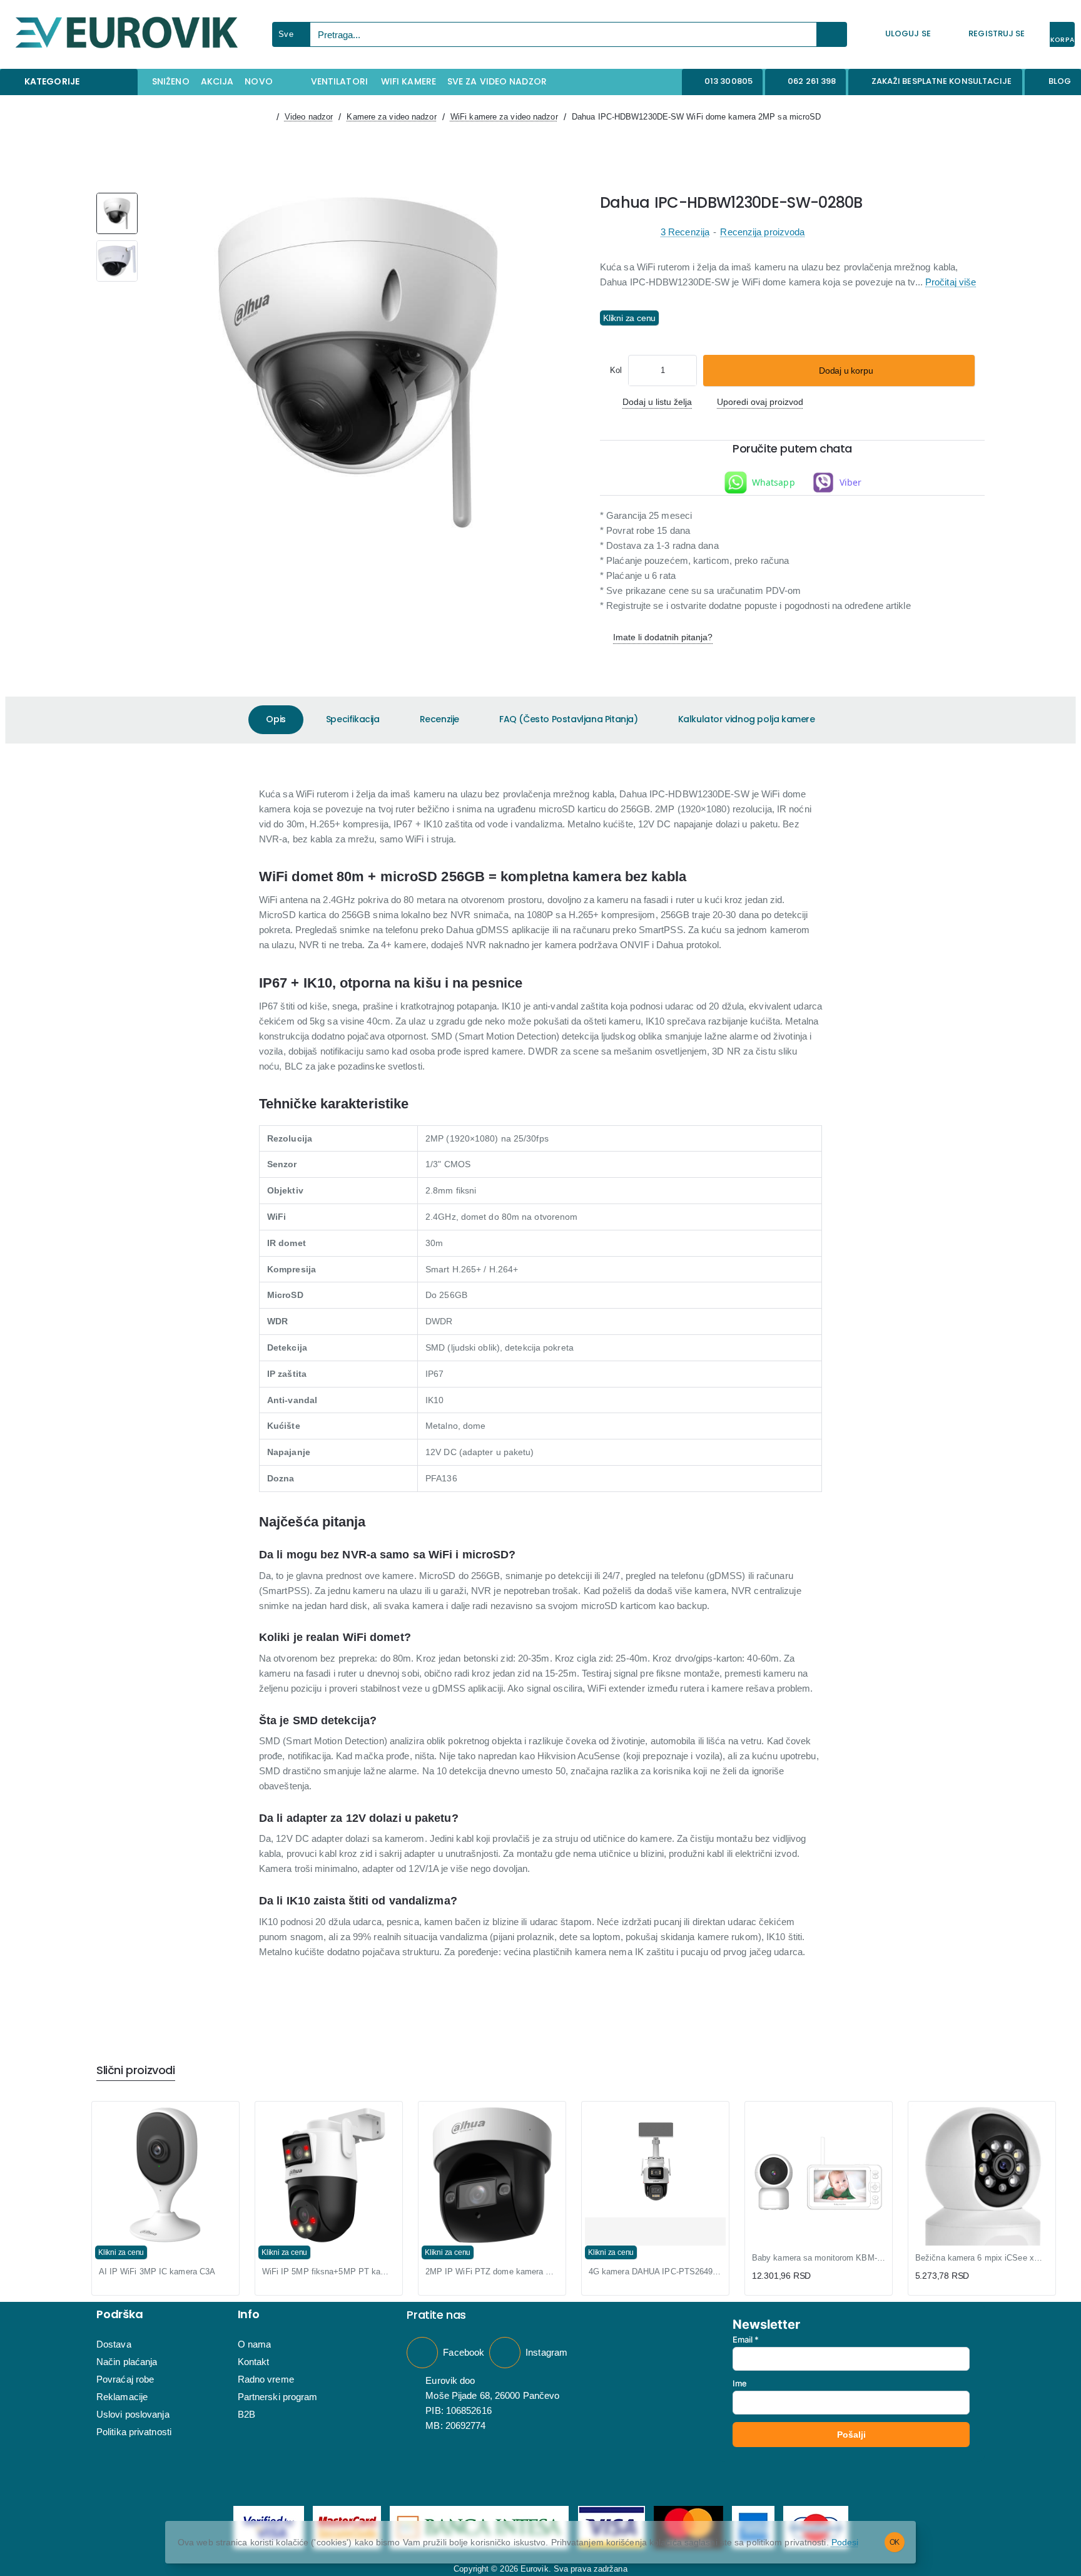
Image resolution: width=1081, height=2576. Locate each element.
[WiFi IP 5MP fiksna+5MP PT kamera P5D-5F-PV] (329, 2175)
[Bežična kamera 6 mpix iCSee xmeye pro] (982, 2200)
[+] (686, 371)
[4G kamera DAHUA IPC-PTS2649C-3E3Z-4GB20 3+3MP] (655, 2161)
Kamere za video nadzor (391, 117)
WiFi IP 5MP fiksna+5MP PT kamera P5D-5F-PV (329, 2272)
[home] (266, 117)
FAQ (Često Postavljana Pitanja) (569, 719)
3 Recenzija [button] (685, 233)
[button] (839, 371)
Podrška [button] (120, 2314)
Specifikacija (353, 719)
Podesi (845, 2542)
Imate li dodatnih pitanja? (663, 637)
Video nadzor (309, 117)
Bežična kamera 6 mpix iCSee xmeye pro (982, 2258)
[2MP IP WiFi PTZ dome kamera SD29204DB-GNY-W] (492, 2175)
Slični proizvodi (136, 2071)
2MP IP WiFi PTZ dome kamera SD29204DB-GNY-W (492, 2272)
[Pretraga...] (832, 34)
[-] (639, 371)
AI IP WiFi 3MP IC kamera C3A (157, 2272)
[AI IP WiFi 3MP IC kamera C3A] (165, 2175)
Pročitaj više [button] (951, 283)
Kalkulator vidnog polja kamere (747, 719)
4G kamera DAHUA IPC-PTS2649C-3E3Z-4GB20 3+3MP (655, 2272)
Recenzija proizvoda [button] (762, 233)
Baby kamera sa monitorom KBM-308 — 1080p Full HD (819, 2258)
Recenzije (439, 719)
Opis (276, 719)
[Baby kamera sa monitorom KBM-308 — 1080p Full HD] (819, 2175)
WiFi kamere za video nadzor (504, 117)
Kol (616, 370)
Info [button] (249, 2314)
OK (895, 2542)
